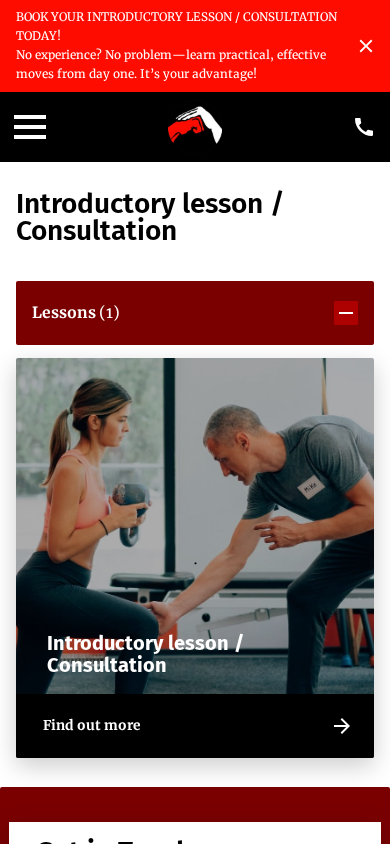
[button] (195, 313)
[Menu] (30, 127)
